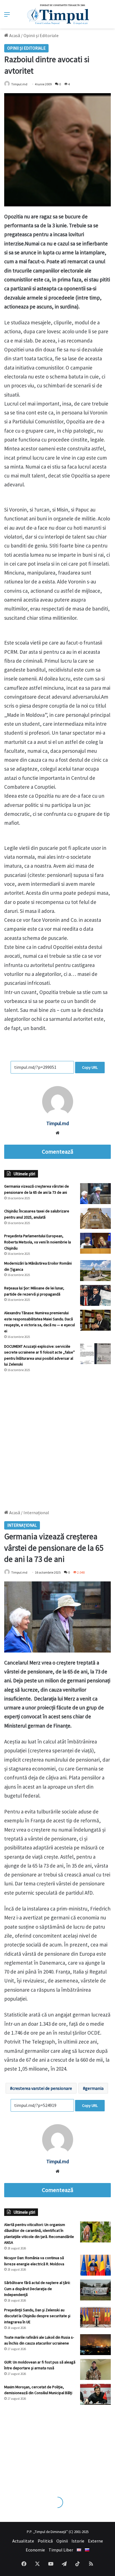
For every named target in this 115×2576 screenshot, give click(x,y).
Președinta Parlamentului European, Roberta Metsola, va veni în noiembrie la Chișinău (38, 1242)
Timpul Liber (61, 2550)
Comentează (57, 1152)
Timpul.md (19, 84)
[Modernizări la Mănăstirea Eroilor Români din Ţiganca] (95, 1271)
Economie (35, 2550)
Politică (45, 2541)
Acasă (14, 35)
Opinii (62, 2541)
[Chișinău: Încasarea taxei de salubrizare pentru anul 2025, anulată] (95, 1218)
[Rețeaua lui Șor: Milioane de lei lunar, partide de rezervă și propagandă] (95, 1295)
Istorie (78, 2541)
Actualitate (23, 2541)
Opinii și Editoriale (41, 35)
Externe (95, 2541)
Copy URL (90, 1067)
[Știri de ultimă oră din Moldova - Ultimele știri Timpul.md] (58, 14)
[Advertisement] (57, 1438)
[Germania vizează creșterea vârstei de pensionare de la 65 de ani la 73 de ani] (95, 1194)
